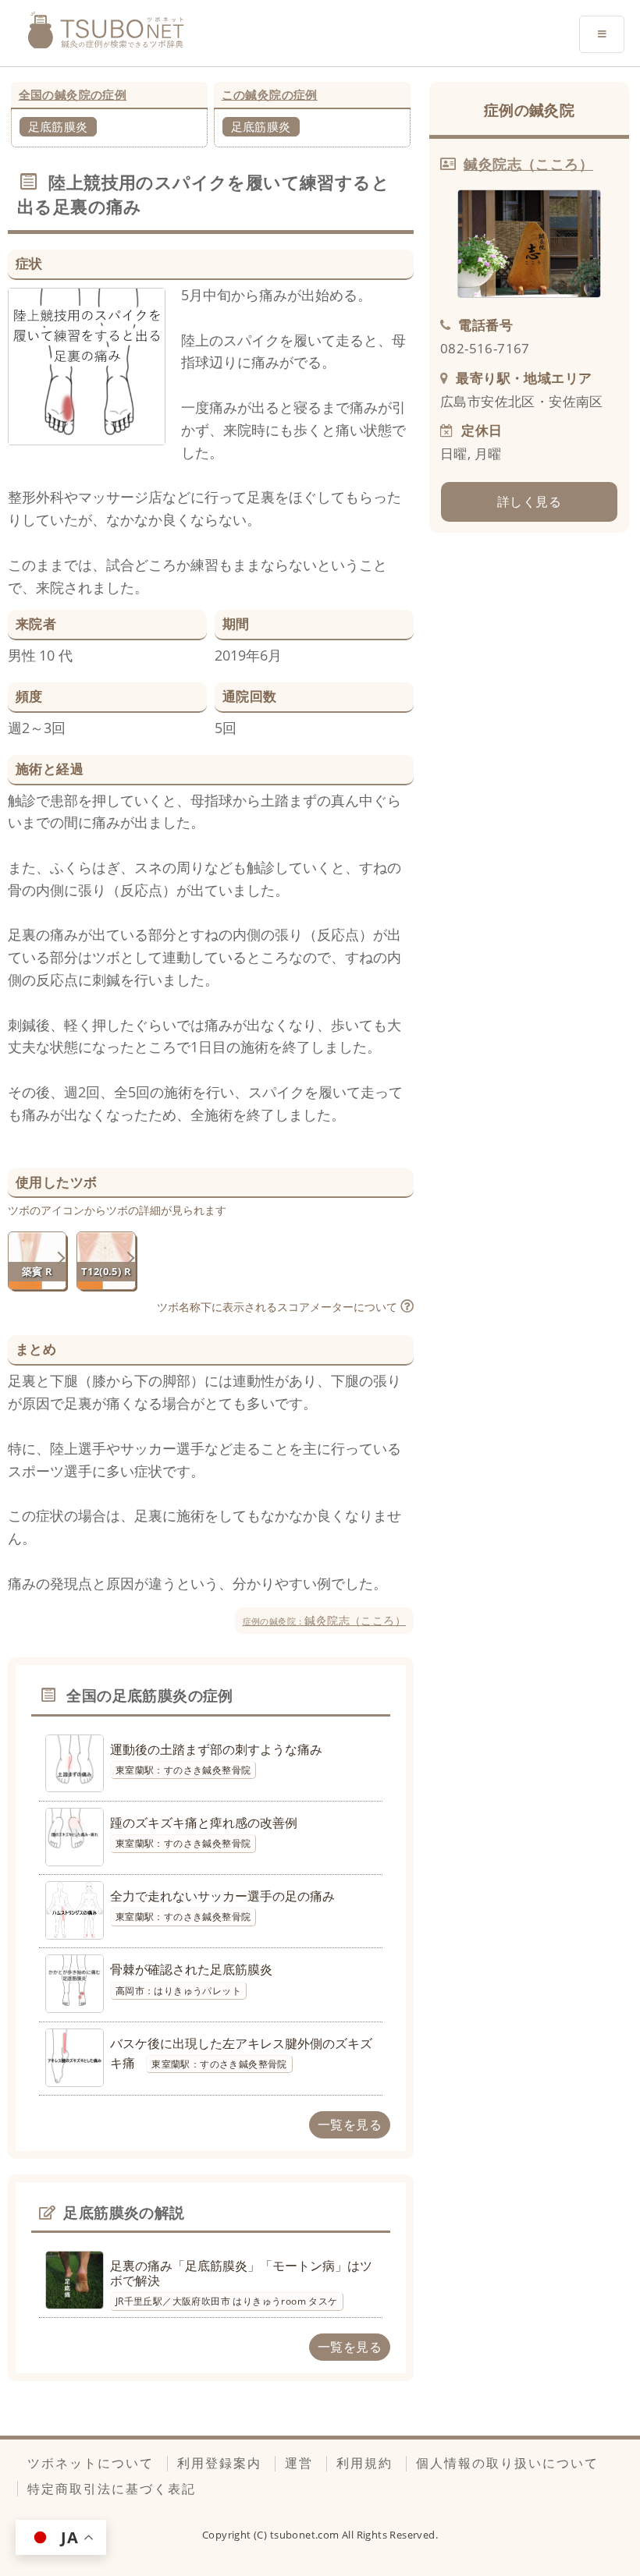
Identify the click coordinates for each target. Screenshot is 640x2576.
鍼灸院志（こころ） (324, 1620)
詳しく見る (529, 501)
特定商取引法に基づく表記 (112, 2489)
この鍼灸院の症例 (270, 94)
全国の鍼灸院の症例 (73, 94)
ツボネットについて (91, 2463)
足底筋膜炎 (58, 126)
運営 (299, 2463)
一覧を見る (350, 2124)
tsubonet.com (306, 2535)
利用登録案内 (219, 2463)
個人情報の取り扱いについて (507, 2463)
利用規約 (364, 2463)
